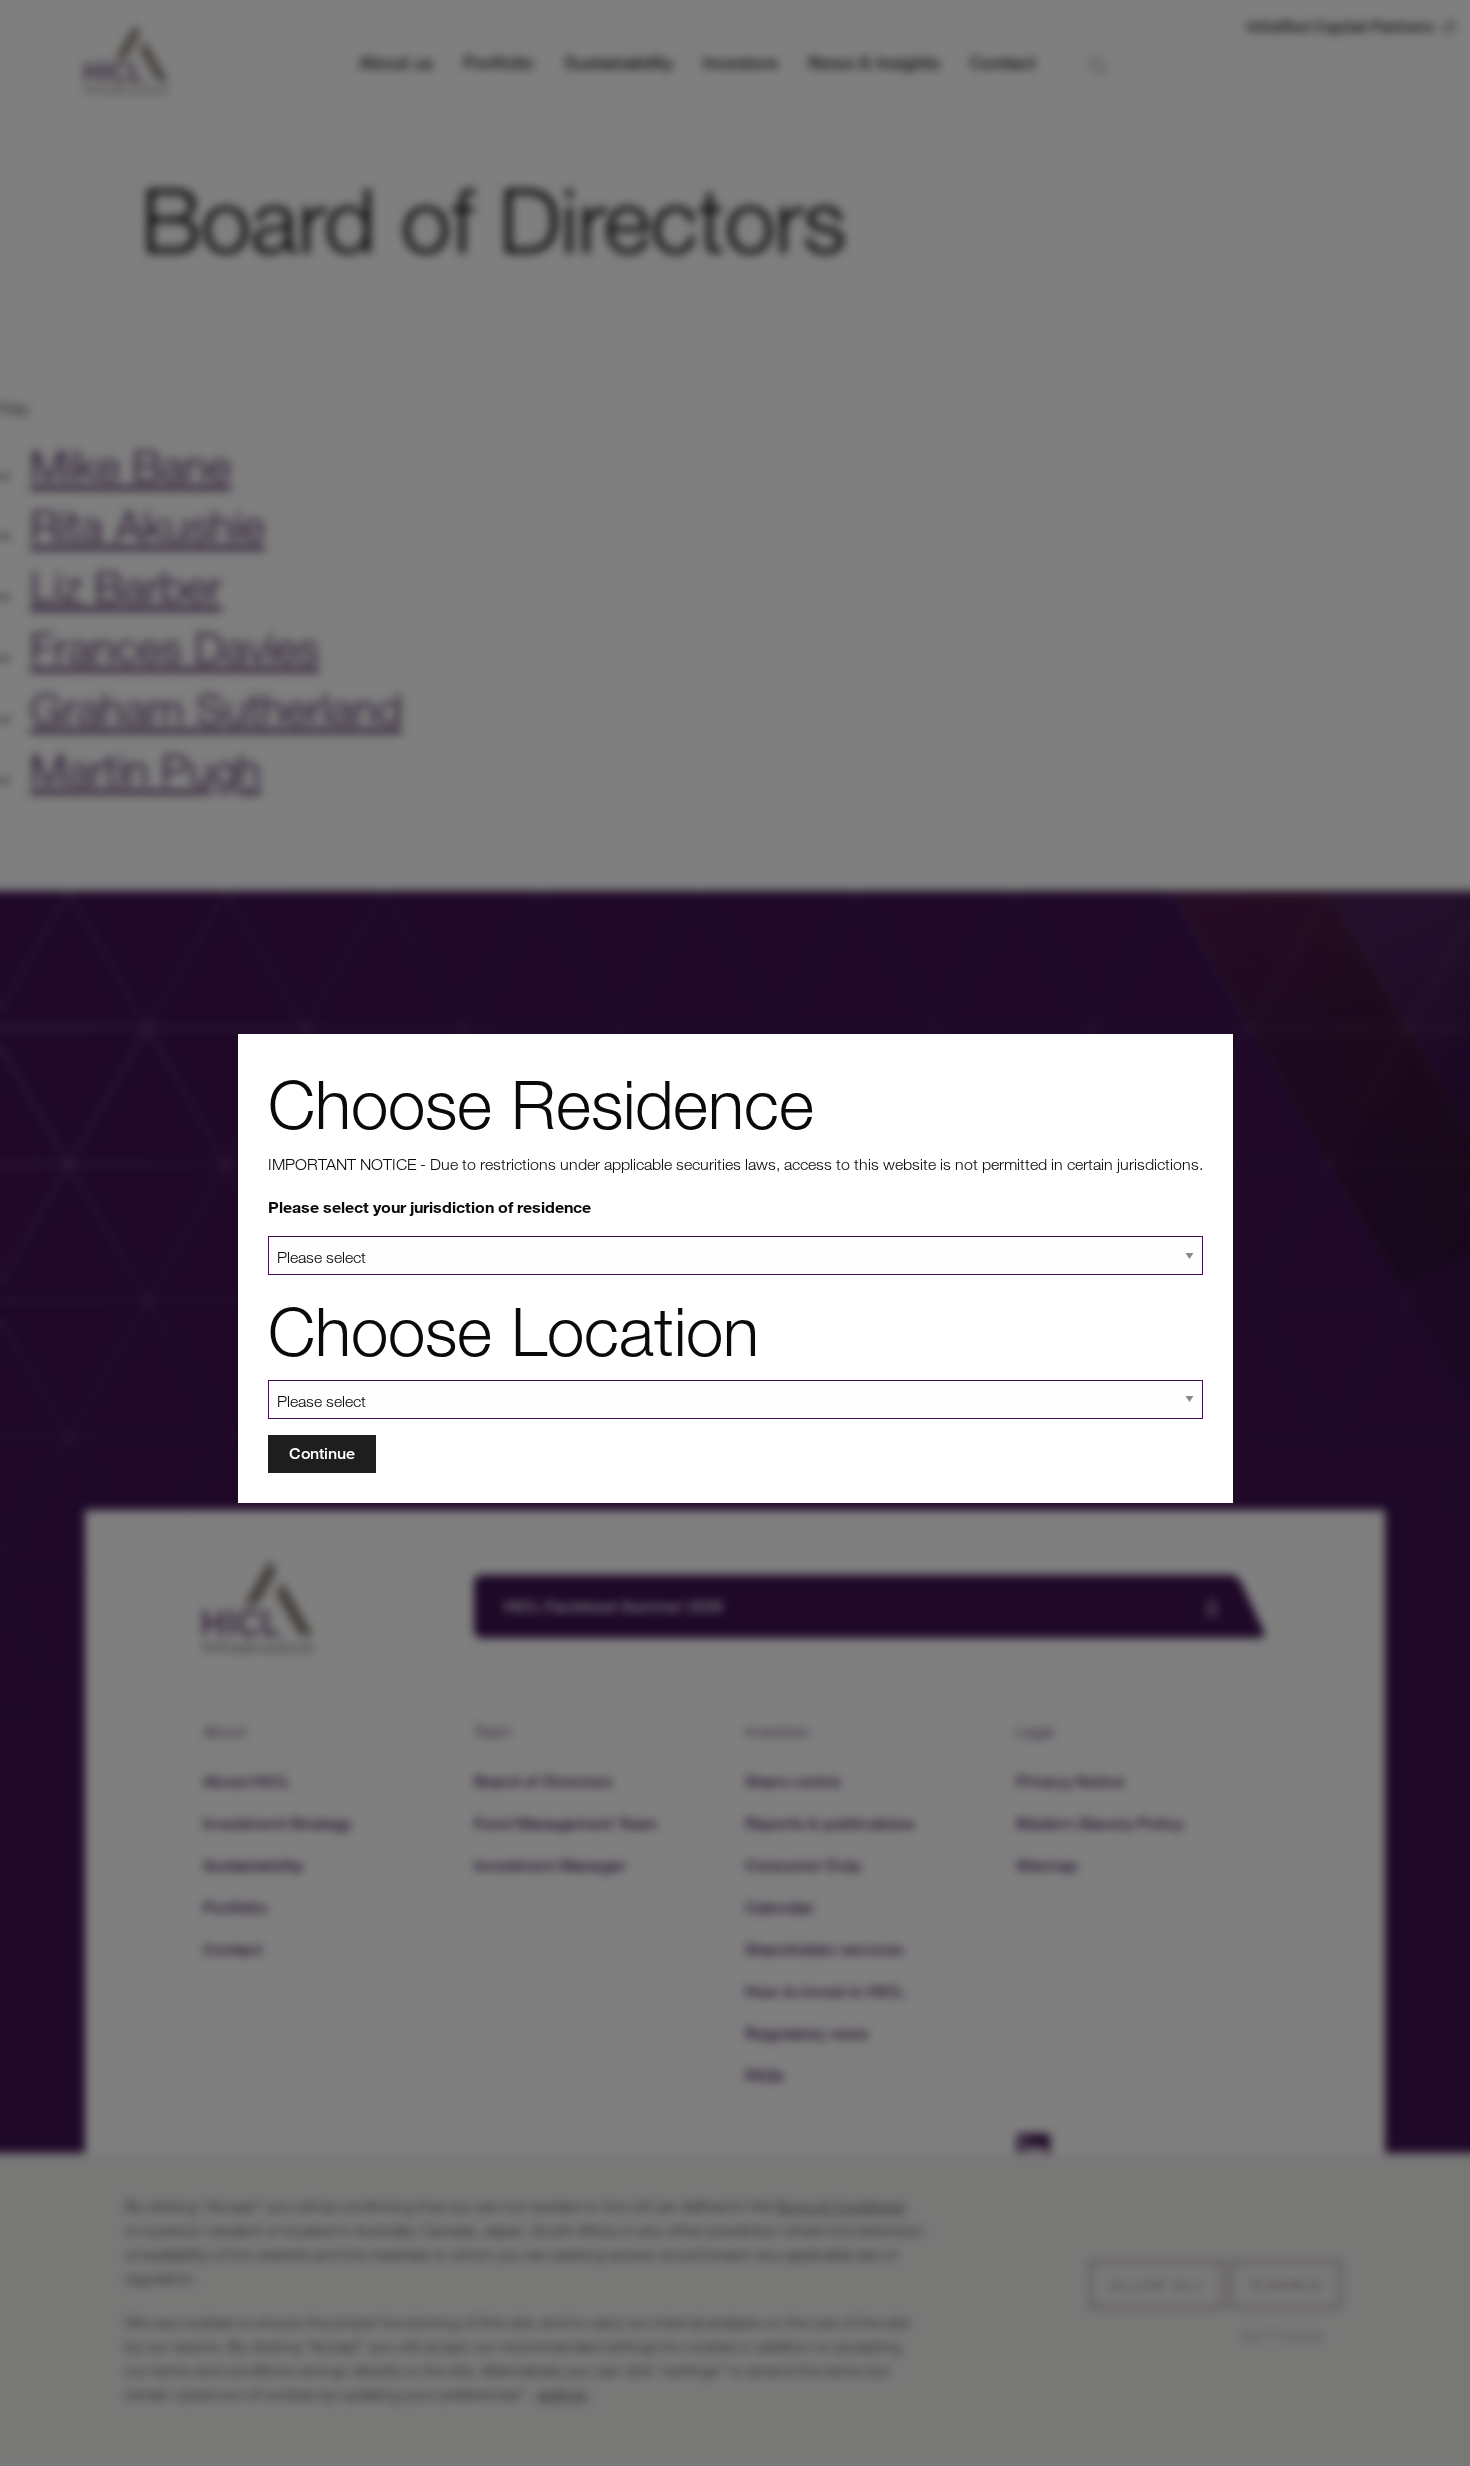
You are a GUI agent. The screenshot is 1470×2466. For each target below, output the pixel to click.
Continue (322, 1453)
